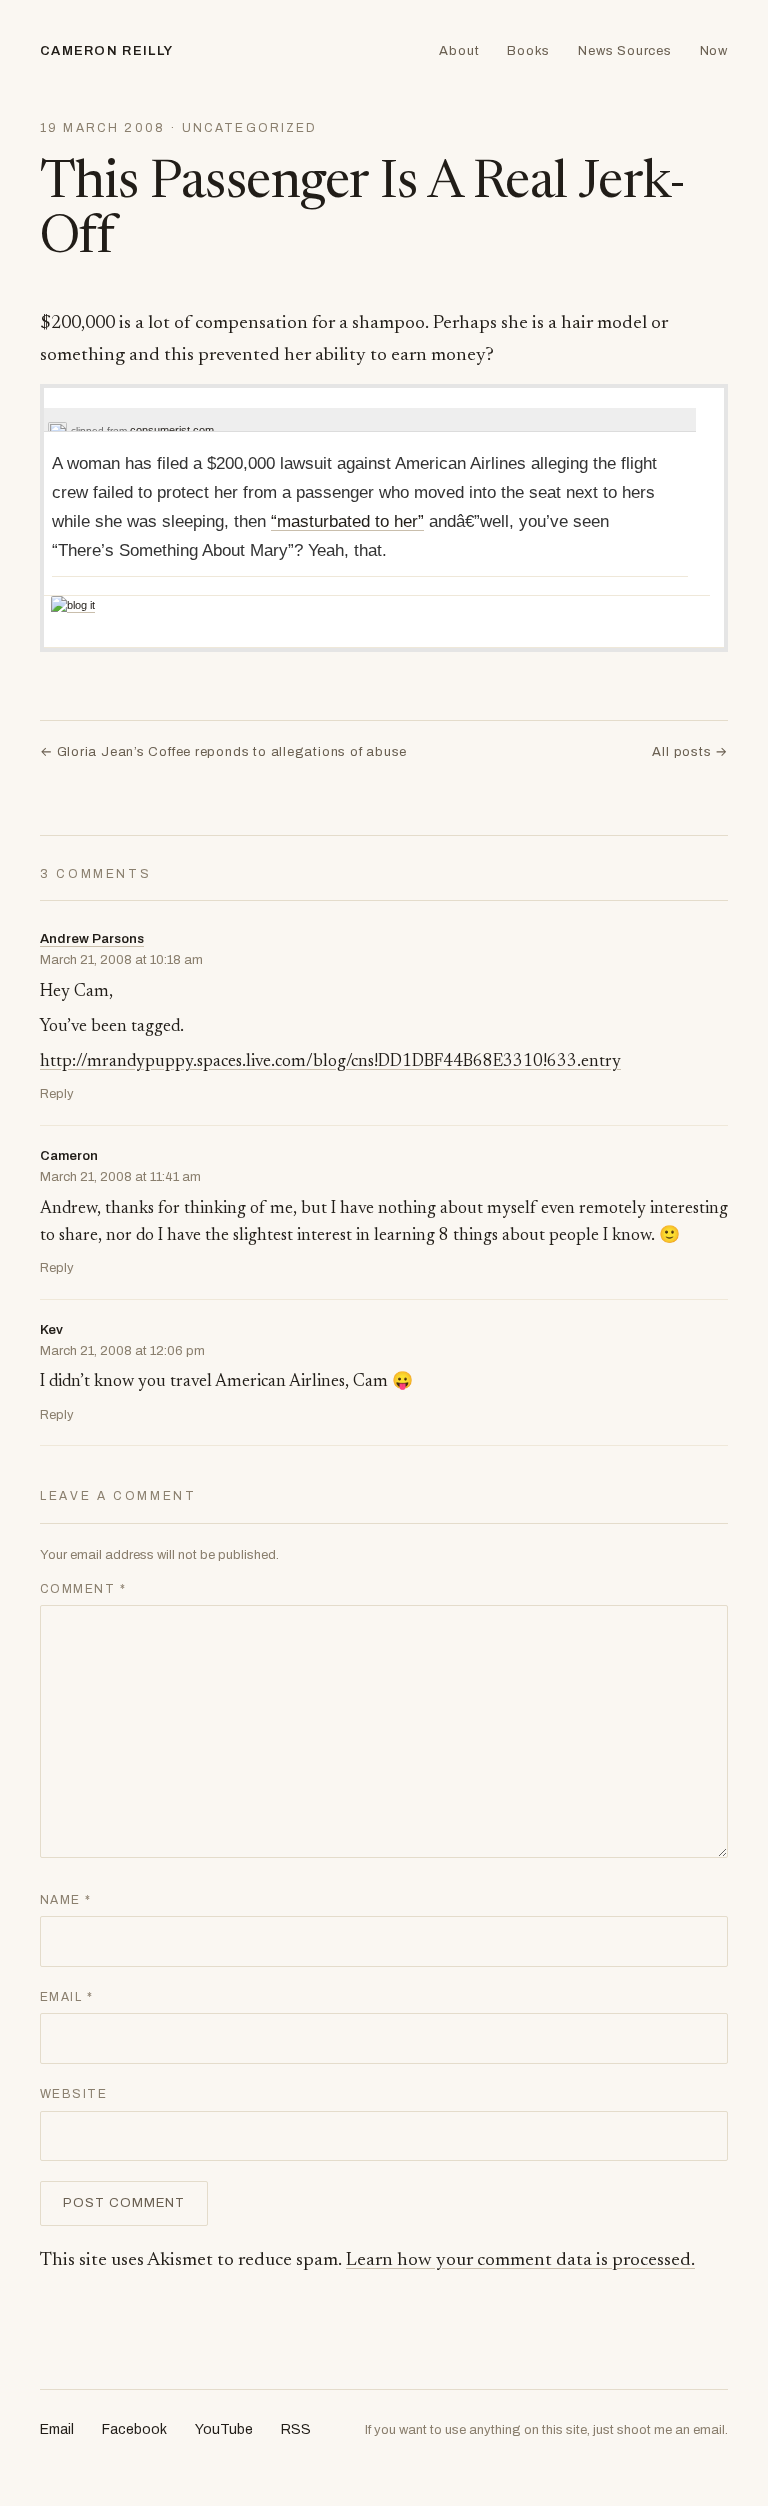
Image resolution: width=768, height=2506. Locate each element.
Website (73, 2094)
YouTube (224, 2429)
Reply (57, 1094)
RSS (296, 2429)
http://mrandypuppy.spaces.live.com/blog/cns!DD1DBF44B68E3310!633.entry (330, 1062)
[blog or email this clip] (73, 605)
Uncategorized (250, 128)
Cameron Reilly (106, 51)
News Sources (624, 51)
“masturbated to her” (347, 521)
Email (66, 1997)
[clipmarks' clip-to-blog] (57, 430)
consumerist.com (172, 430)
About (459, 51)
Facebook (134, 2429)
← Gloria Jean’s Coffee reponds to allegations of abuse (223, 752)
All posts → (690, 752)
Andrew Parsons (92, 939)
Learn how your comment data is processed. (520, 2260)
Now (714, 51)
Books (528, 51)
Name (66, 1900)
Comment (83, 1589)
